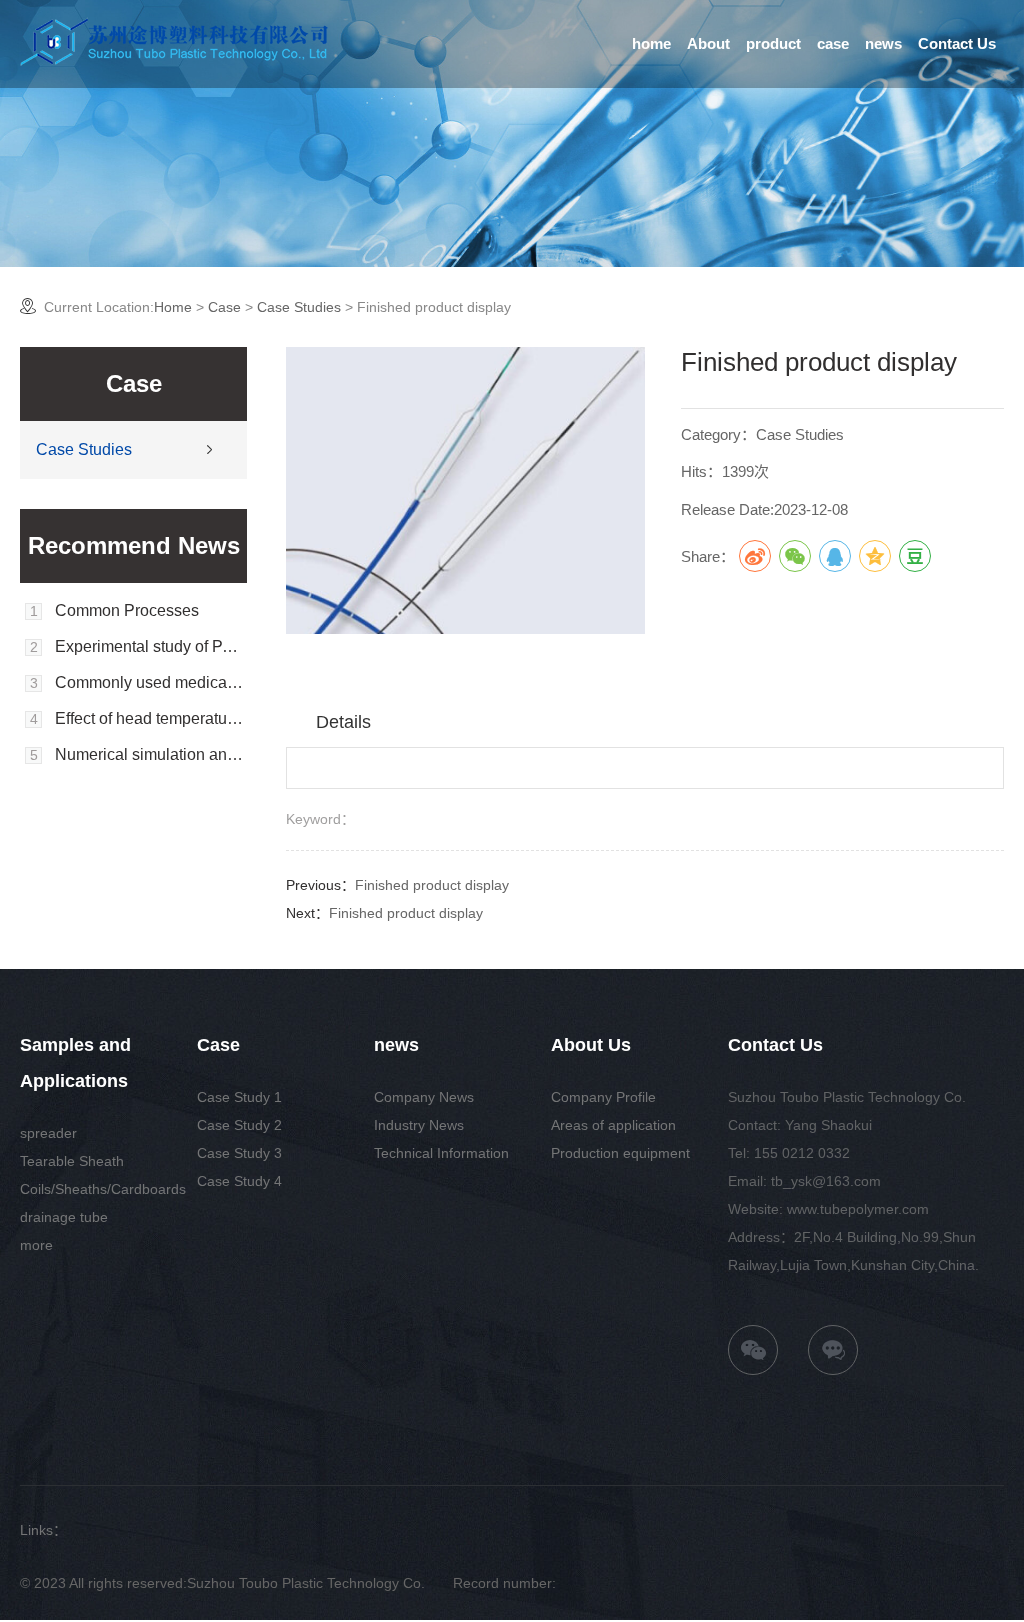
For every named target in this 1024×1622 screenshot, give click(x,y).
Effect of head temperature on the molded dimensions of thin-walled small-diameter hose (150, 719)
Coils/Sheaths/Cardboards (103, 1189)
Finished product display (432, 885)
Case (224, 307)
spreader (48, 1133)
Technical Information (441, 1153)
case (833, 43)
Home (173, 307)
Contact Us (957, 43)
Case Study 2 (239, 1125)
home (651, 43)
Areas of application (613, 1125)
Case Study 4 (239, 1181)
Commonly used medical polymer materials (150, 683)
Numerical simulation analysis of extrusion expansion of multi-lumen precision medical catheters (150, 755)
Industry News (419, 1125)
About (708, 43)
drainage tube (64, 1217)
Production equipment (620, 1153)
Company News (424, 1097)
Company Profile (603, 1097)
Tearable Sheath (72, 1161)
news (883, 43)
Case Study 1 (239, 1097)
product (773, 43)
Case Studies (299, 307)
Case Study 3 (239, 1153)
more (36, 1245)
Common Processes (127, 611)
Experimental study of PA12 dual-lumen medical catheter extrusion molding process (150, 647)
